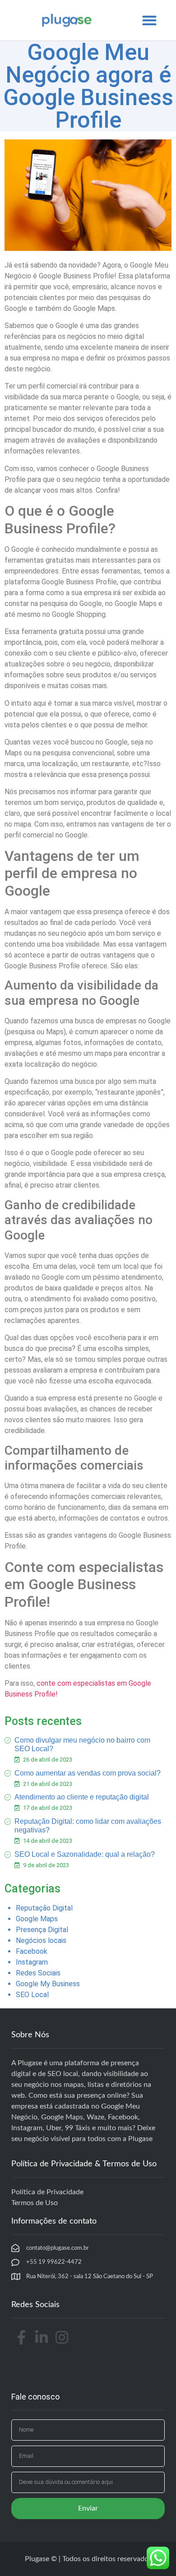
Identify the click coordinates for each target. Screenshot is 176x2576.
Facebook (32, 1951)
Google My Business (48, 1984)
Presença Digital (42, 1930)
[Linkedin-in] (42, 2338)
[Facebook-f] (21, 2338)
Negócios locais (41, 1940)
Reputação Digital (44, 1908)
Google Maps (37, 1919)
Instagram (32, 1962)
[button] (149, 21)
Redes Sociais (38, 1973)
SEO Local (32, 1995)
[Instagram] (62, 2338)
